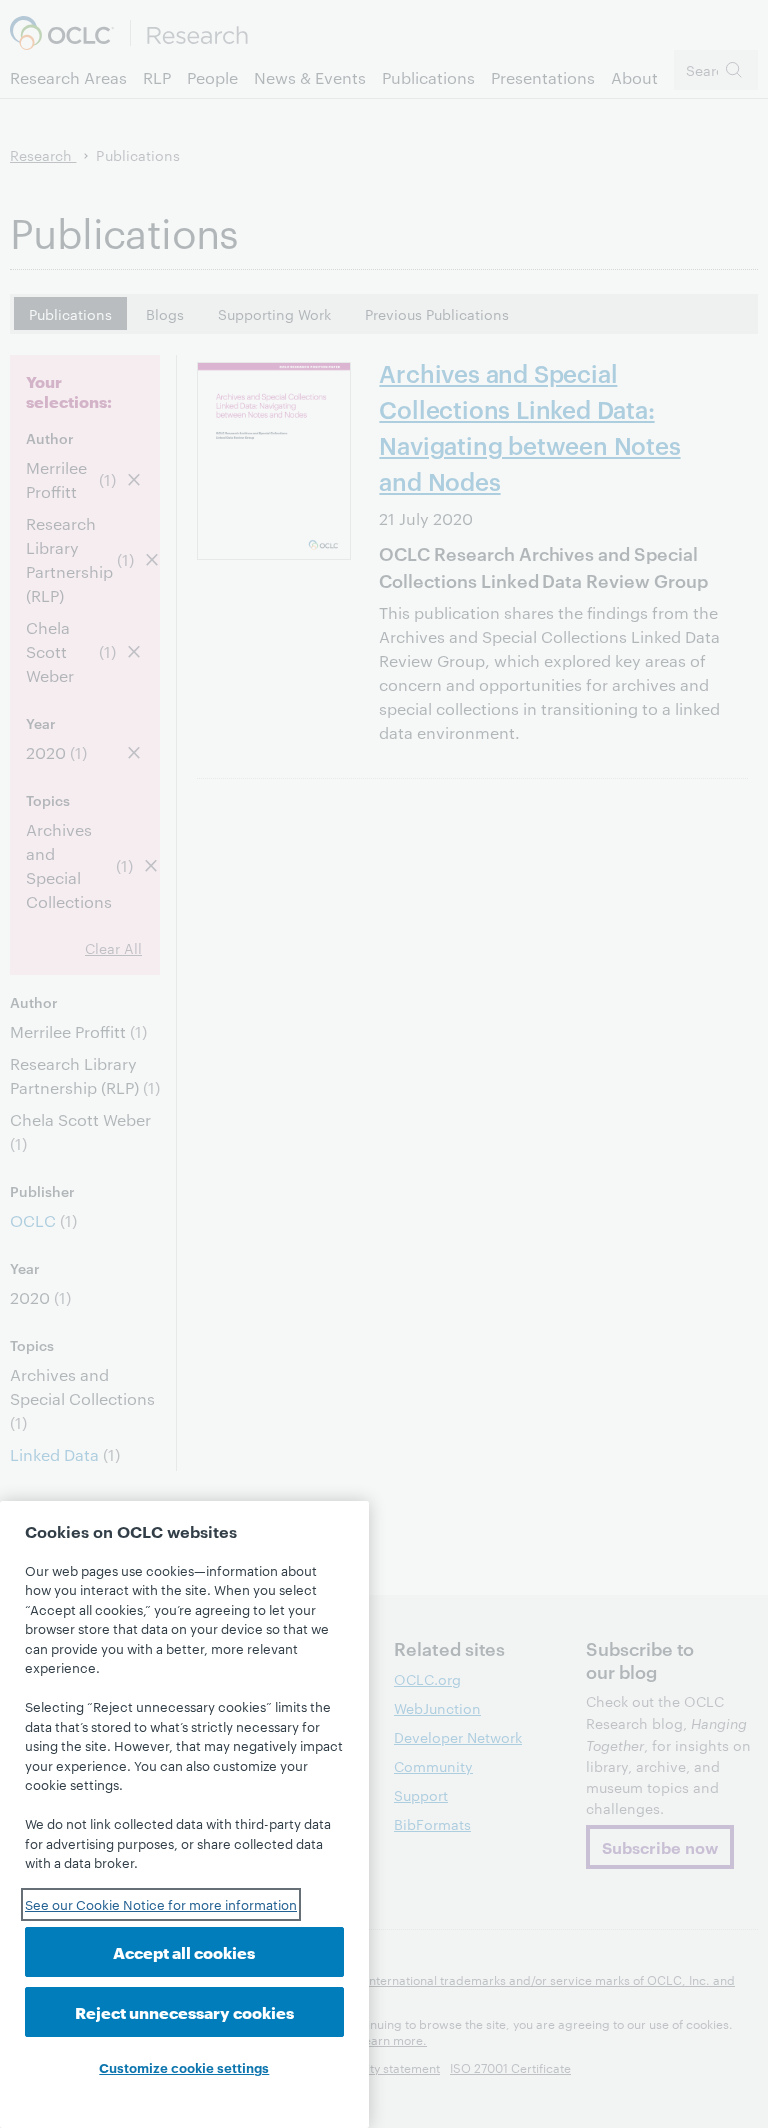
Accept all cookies (184, 1951)
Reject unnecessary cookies (184, 2011)
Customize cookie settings (184, 2067)
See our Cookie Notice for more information (161, 1904)
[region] (184, 1814)
